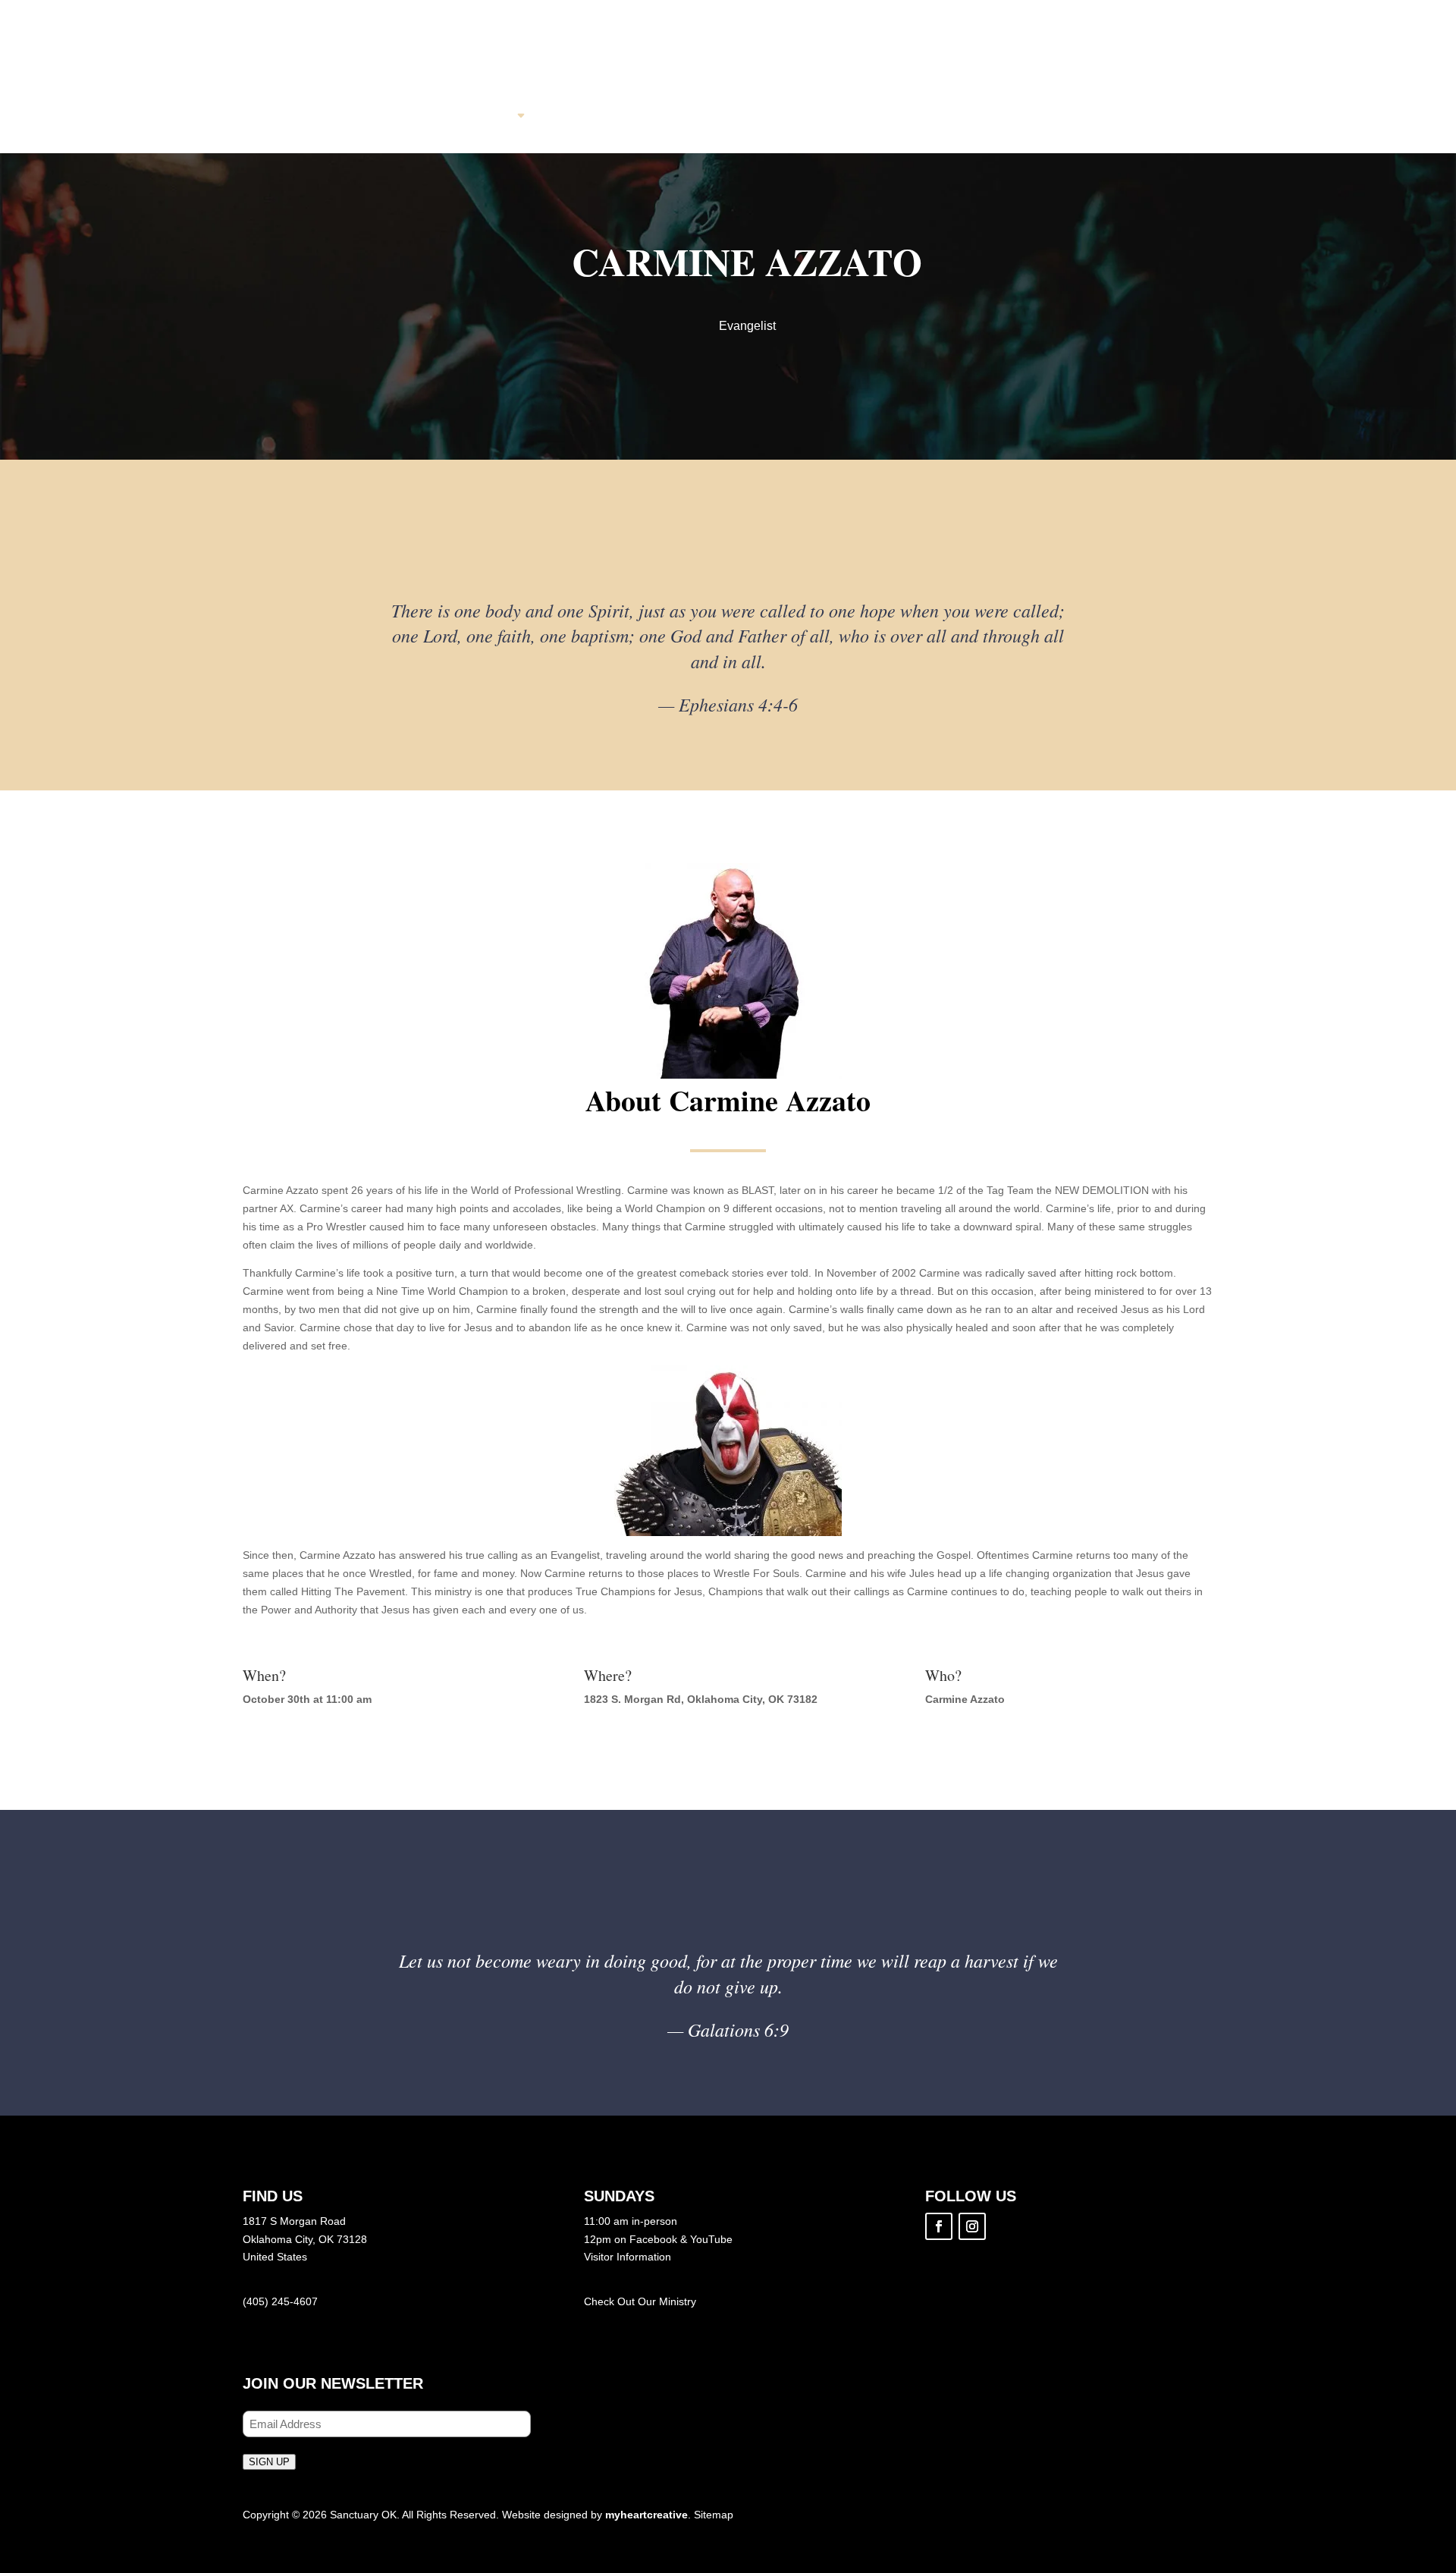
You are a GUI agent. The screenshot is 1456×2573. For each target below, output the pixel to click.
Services (580, 116)
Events (673, 116)
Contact (1032, 116)
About (489, 116)
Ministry (678, 2301)
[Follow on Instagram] (972, 2226)
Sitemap (714, 2515)
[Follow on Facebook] (939, 2226)
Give (951, 116)
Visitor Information (628, 2257)
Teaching (768, 116)
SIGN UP (269, 2462)
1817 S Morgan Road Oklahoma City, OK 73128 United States (305, 2239)
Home (413, 116)
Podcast (869, 116)
